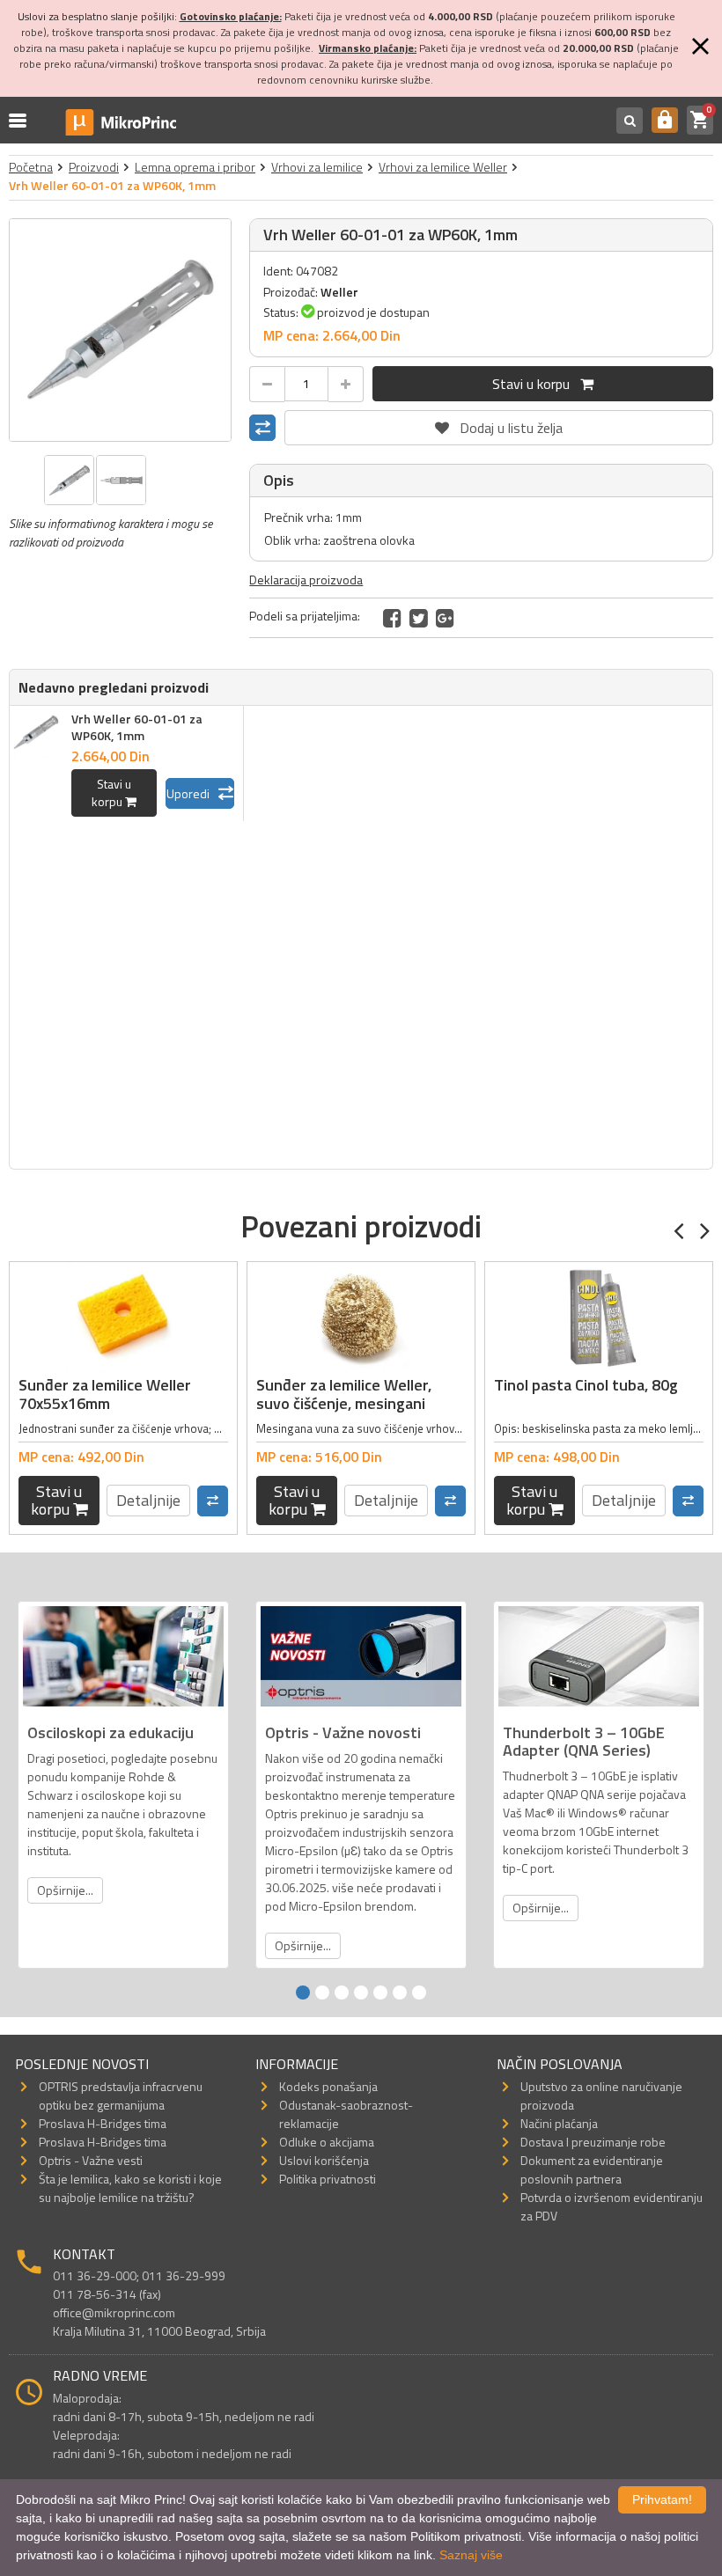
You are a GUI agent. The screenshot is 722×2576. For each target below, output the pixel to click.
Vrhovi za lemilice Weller (443, 167)
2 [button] (322, 1993)
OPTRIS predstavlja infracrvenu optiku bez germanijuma (121, 2095)
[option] (121, 330)
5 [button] (380, 1993)
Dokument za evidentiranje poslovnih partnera (592, 2169)
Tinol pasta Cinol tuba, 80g (586, 1385)
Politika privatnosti (328, 2179)
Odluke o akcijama (327, 2142)
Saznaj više (471, 2555)
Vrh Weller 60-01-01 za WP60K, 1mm (137, 727)
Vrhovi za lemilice (317, 167)
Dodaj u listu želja (499, 424)
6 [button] (400, 1993)
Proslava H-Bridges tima (103, 2123)
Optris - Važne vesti (91, 2160)
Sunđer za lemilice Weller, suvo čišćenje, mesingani (344, 1394)
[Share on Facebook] (392, 618)
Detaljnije (148, 1500)
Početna (31, 167)
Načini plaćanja (559, 2123)
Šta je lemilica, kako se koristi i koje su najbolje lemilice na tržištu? (130, 2188)
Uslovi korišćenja (324, 2160)
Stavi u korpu (536, 384)
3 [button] (342, 1993)
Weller (339, 292)
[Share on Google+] (445, 618)
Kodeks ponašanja (328, 2086)
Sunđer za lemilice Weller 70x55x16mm (105, 1394)
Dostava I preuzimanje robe (593, 2142)
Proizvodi (94, 167)
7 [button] (419, 1993)
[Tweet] (419, 618)
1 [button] (303, 1993)
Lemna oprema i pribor (195, 167)
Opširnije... (65, 1890)
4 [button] (361, 1993)
